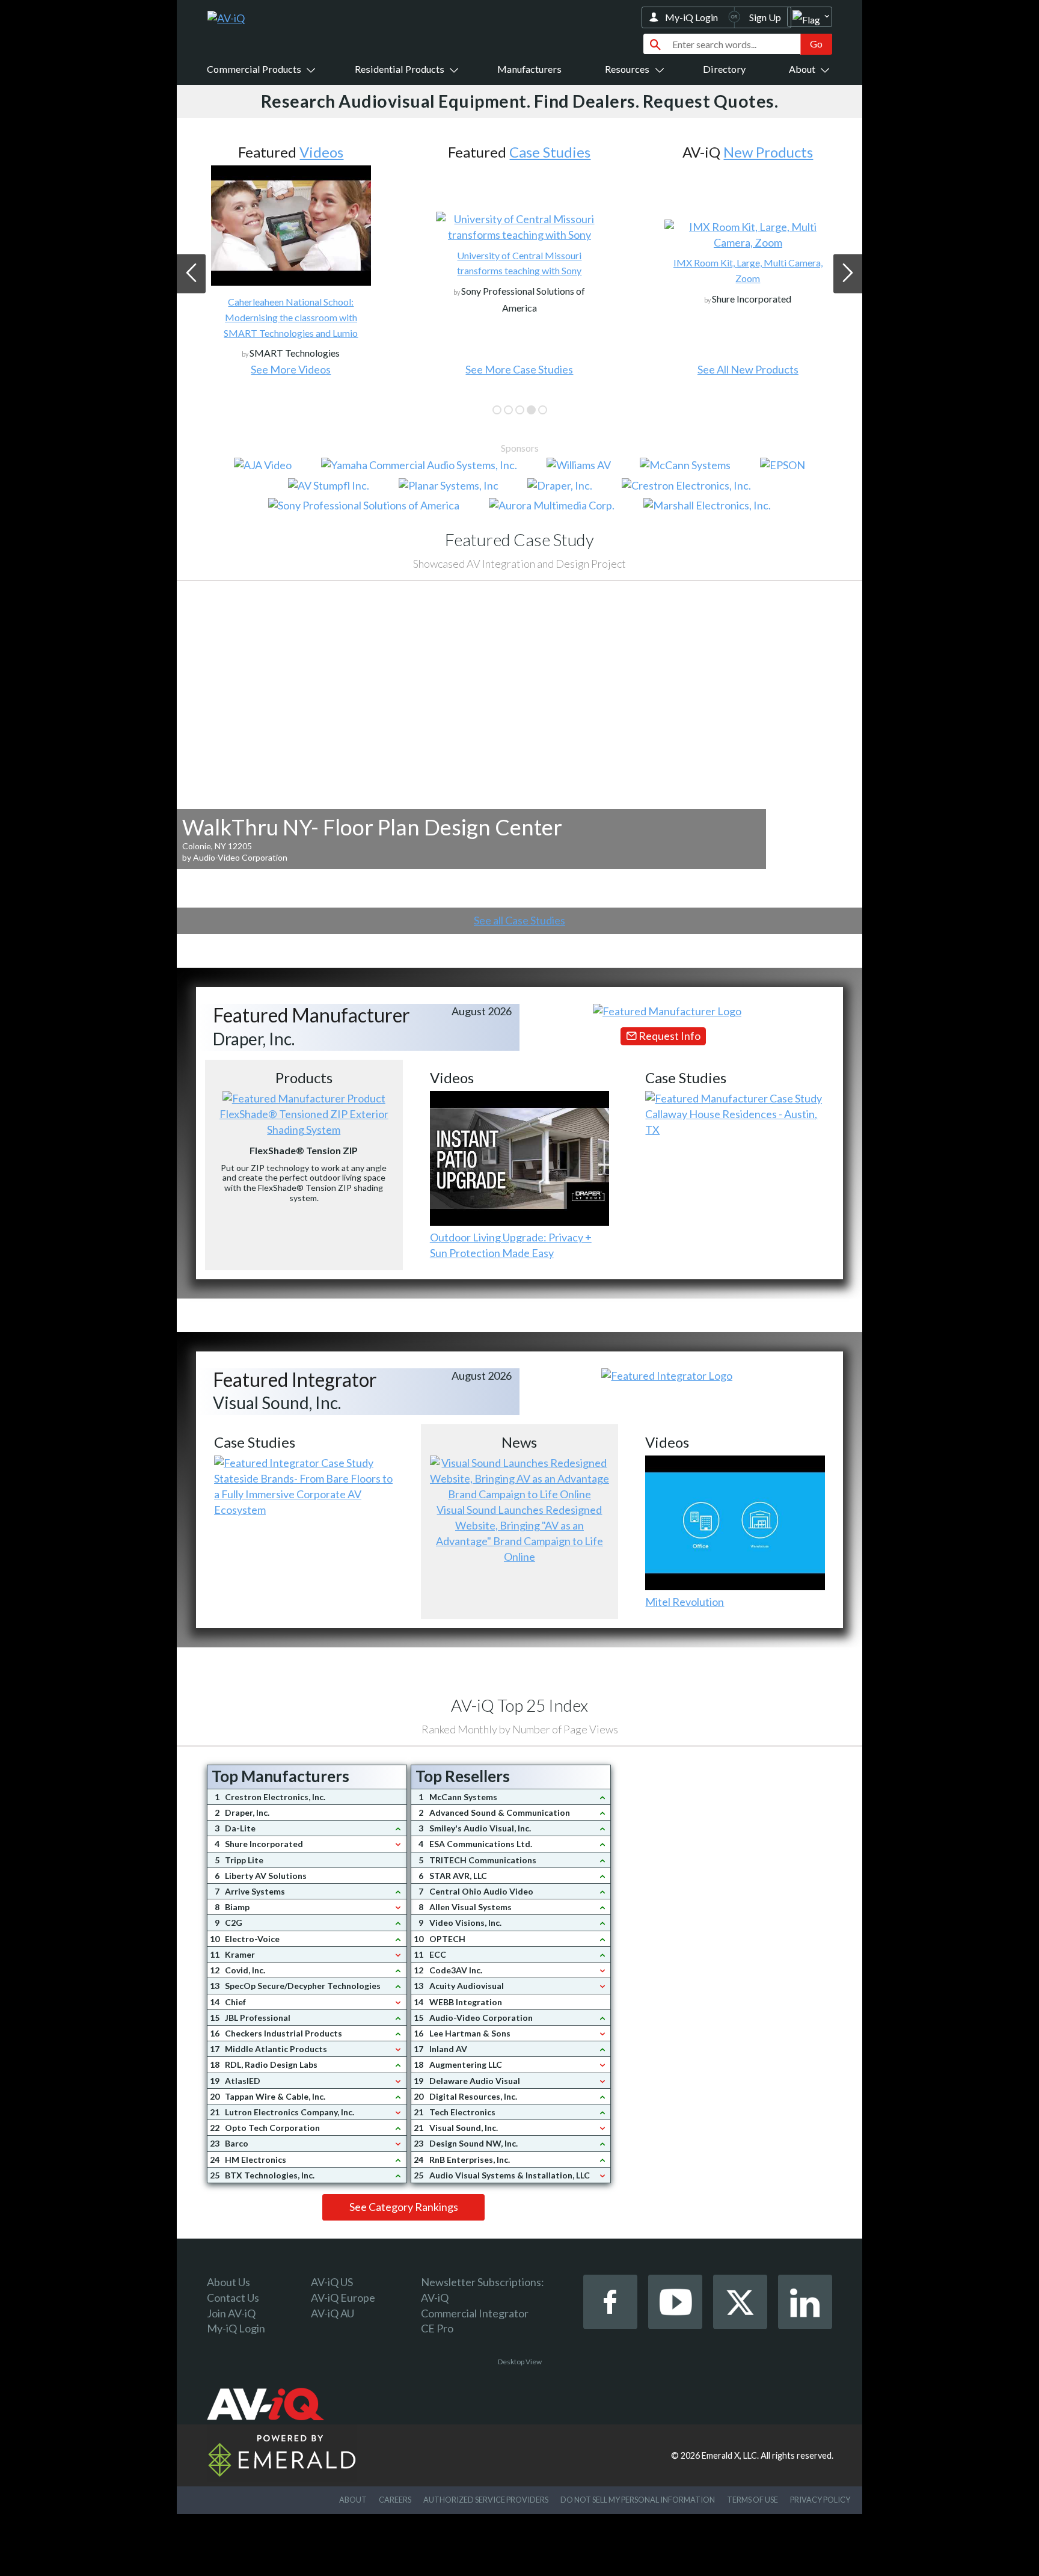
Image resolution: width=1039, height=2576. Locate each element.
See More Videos (291, 369)
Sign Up (765, 17)
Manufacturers (529, 69)
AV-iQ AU (333, 2313)
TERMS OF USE (752, 2500)
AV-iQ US (332, 2282)
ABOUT (353, 2500)
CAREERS (395, 2500)
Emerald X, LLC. (730, 2455)
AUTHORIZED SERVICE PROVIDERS (486, 2500)
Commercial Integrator (475, 2313)
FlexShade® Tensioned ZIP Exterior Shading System (304, 1122)
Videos (321, 152)
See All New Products (748, 369)
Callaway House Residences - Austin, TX (731, 1122)
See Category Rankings (404, 2207)
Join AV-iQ (231, 2313)
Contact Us (233, 2298)
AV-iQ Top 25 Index (519, 1705)
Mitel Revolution (685, 1602)
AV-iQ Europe (343, 2298)
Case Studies (550, 152)
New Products (768, 152)
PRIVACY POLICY (820, 2500)
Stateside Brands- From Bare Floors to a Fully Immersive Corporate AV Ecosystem (303, 1494)
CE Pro (437, 2328)
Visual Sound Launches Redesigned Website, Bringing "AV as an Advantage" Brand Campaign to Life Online (519, 1533)
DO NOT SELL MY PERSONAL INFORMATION (638, 2500)
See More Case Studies (519, 369)
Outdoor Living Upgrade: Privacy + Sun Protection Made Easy (511, 1245)
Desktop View (520, 2362)
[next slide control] (848, 273)
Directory (724, 69)
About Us (228, 2282)
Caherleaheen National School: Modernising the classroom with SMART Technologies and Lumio (291, 317)
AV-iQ (435, 2298)
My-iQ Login (691, 17)
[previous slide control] (191, 273)
